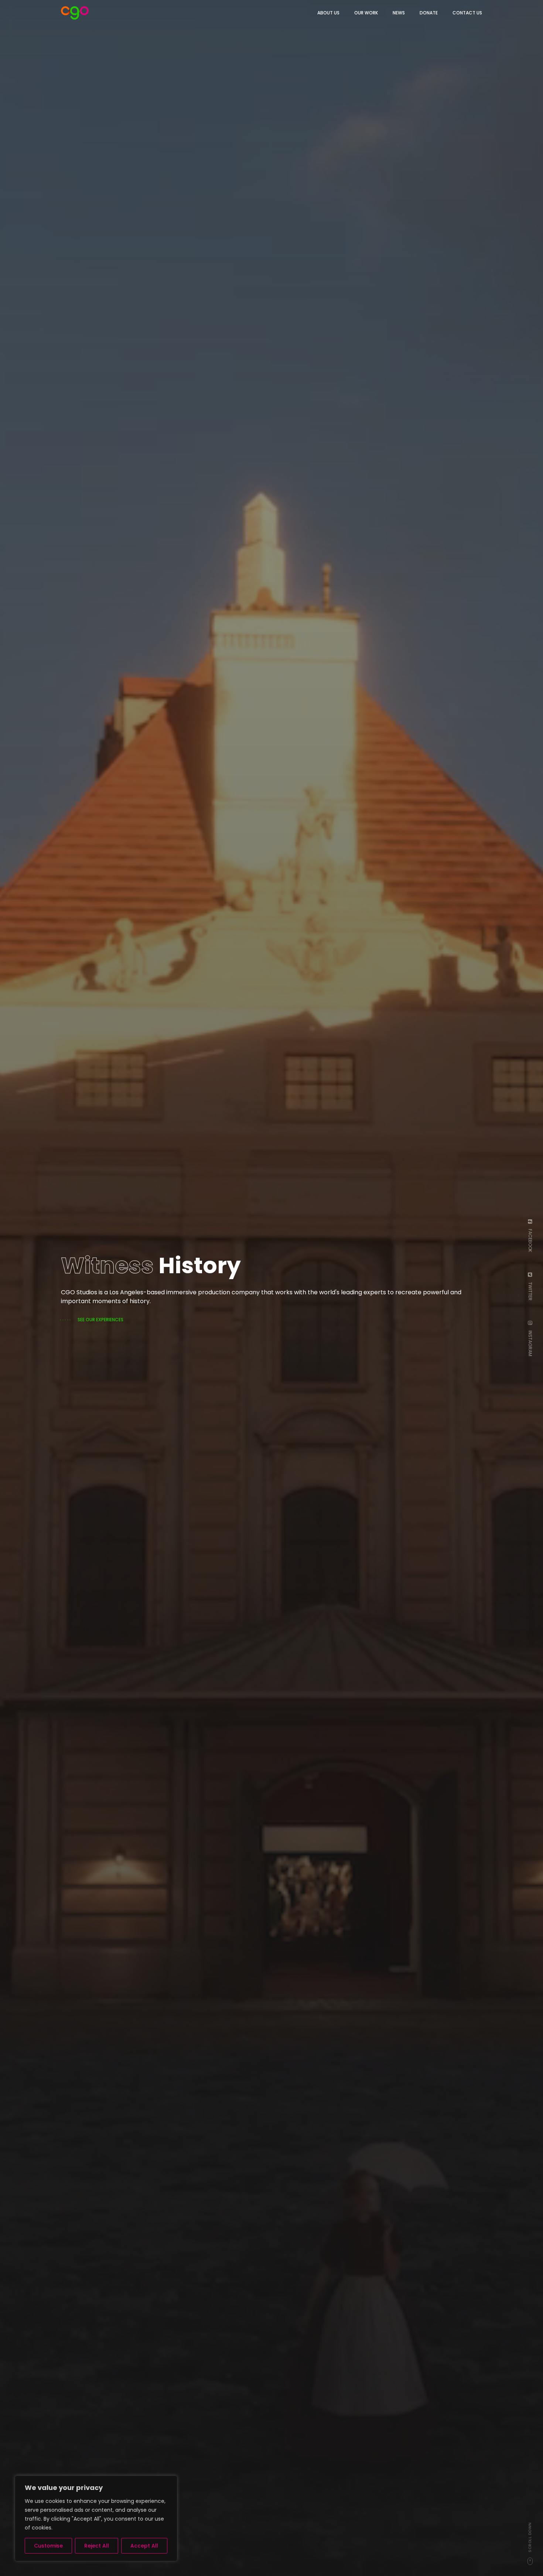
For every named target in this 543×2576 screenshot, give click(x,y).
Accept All (144, 2546)
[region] (96, 2518)
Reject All (97, 2546)
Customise (48, 2546)
